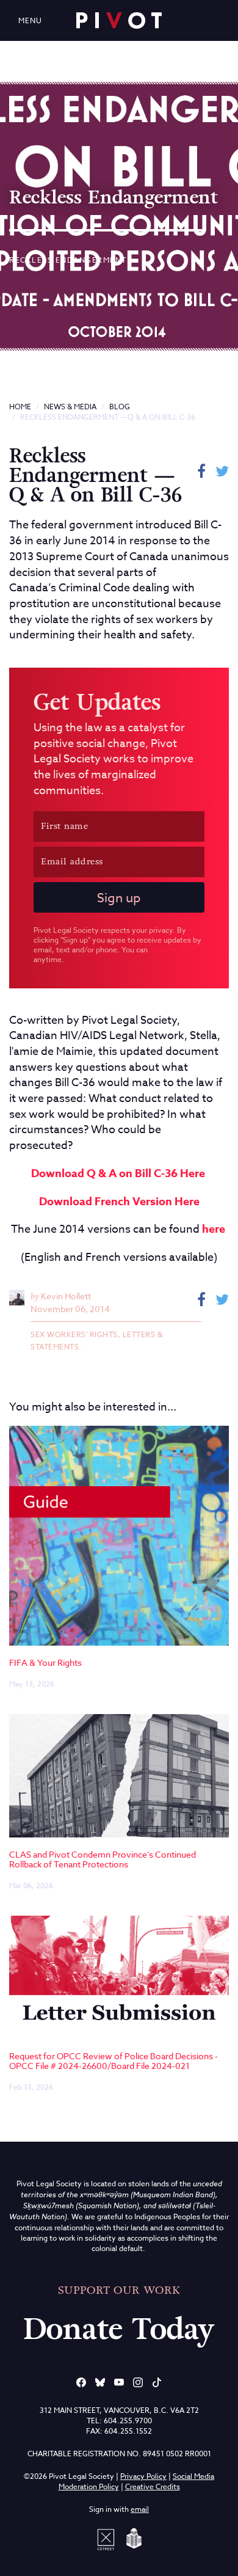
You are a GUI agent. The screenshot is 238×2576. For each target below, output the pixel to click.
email (140, 2509)
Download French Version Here (119, 1202)
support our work (119, 2290)
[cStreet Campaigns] (108, 2538)
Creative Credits (153, 2487)
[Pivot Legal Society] (119, 20)
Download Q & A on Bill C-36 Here (118, 1173)
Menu (30, 20)
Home (20, 407)
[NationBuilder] (132, 2538)
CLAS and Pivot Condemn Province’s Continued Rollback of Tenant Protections (103, 1859)
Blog (120, 407)
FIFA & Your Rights (45, 1662)
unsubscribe (170, 950)
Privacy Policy (143, 2476)
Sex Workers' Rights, (77, 1334)
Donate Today (119, 2329)
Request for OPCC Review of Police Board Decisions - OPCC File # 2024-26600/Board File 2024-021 (114, 2060)
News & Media (70, 407)
